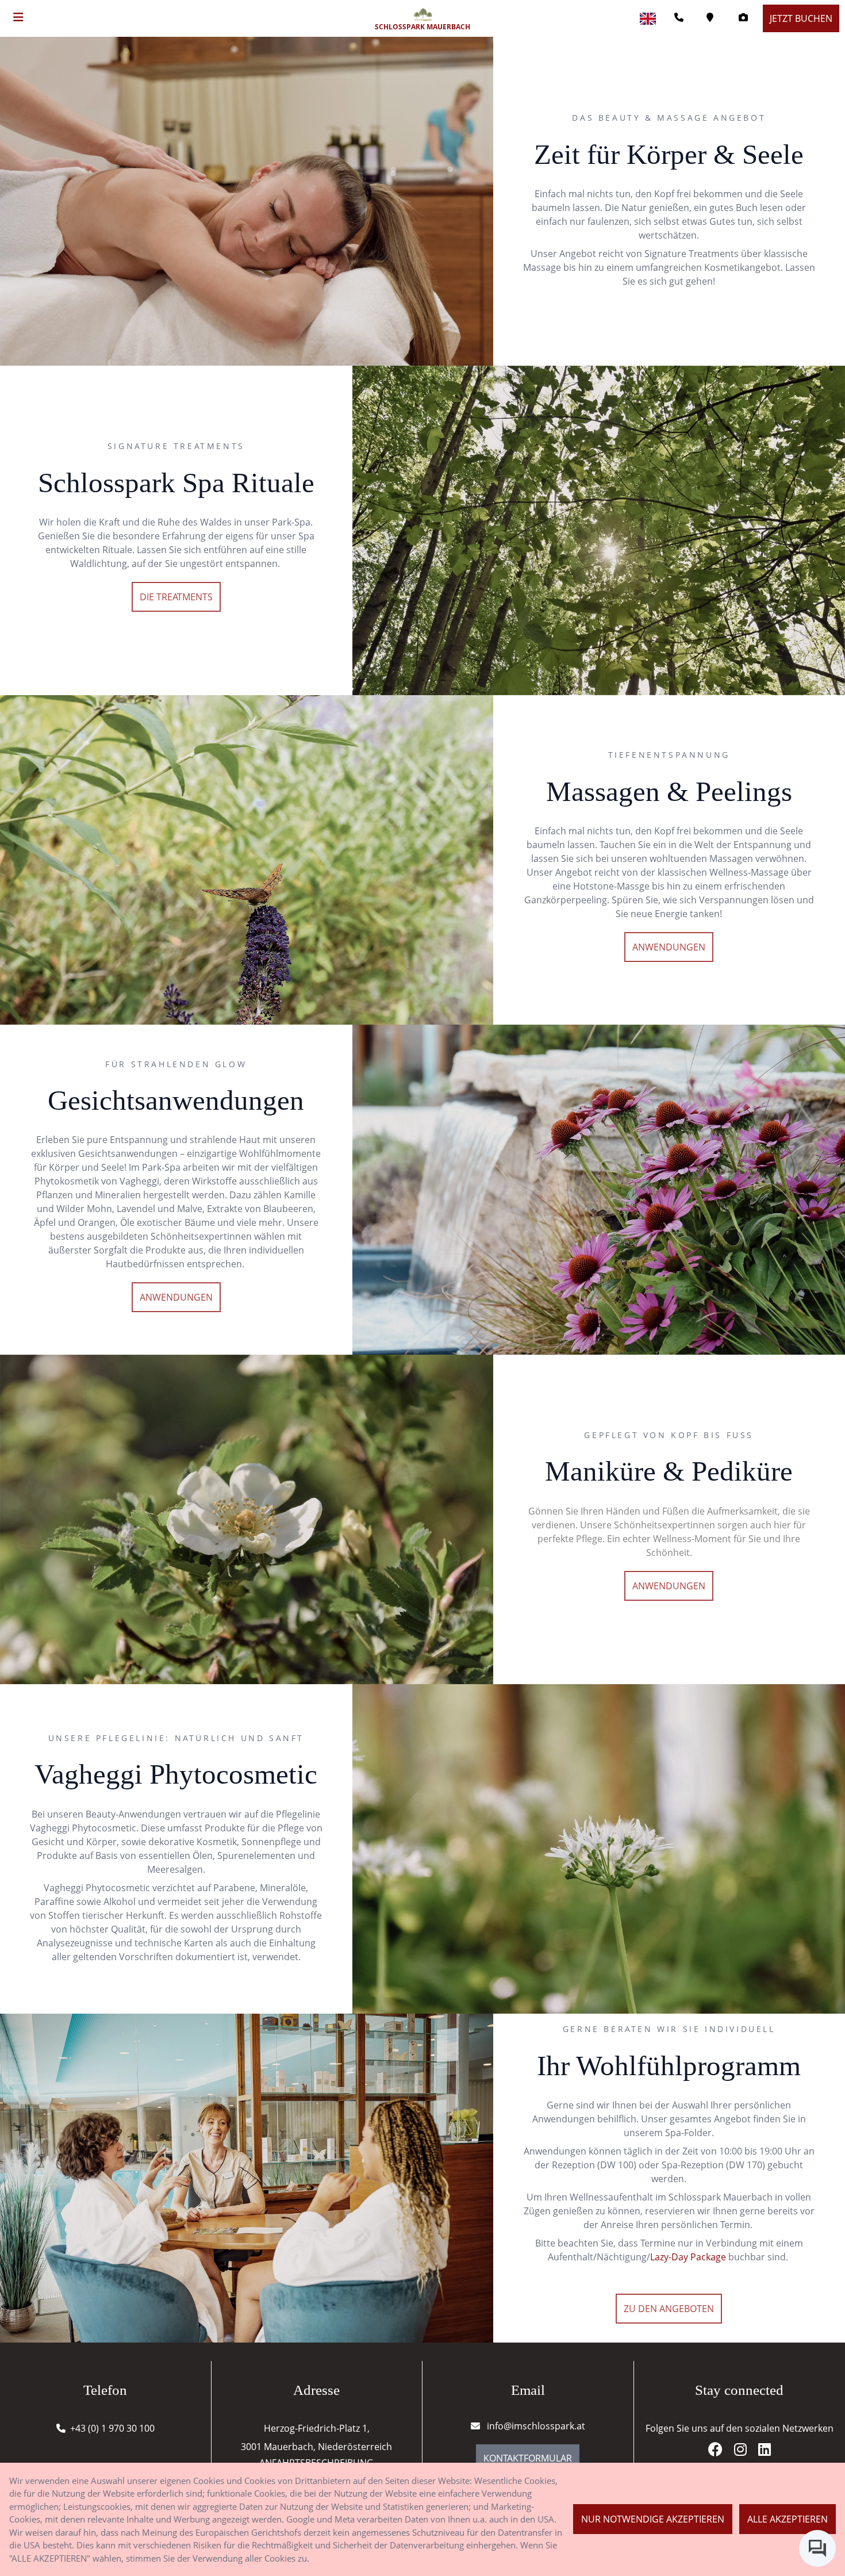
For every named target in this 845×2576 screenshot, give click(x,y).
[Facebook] (720, 2451)
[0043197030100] (681, 18)
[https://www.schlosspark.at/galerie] (746, 18)
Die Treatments (176, 597)
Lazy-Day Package (688, 2257)
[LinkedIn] (765, 2451)
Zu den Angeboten (669, 2309)
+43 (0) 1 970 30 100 (112, 2428)
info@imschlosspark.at (535, 2426)
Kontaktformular (528, 2458)
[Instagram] (745, 2451)
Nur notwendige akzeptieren (653, 2519)
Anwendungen (669, 947)
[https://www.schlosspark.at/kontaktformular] (713, 18)
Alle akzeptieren (788, 2519)
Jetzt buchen (801, 18)
